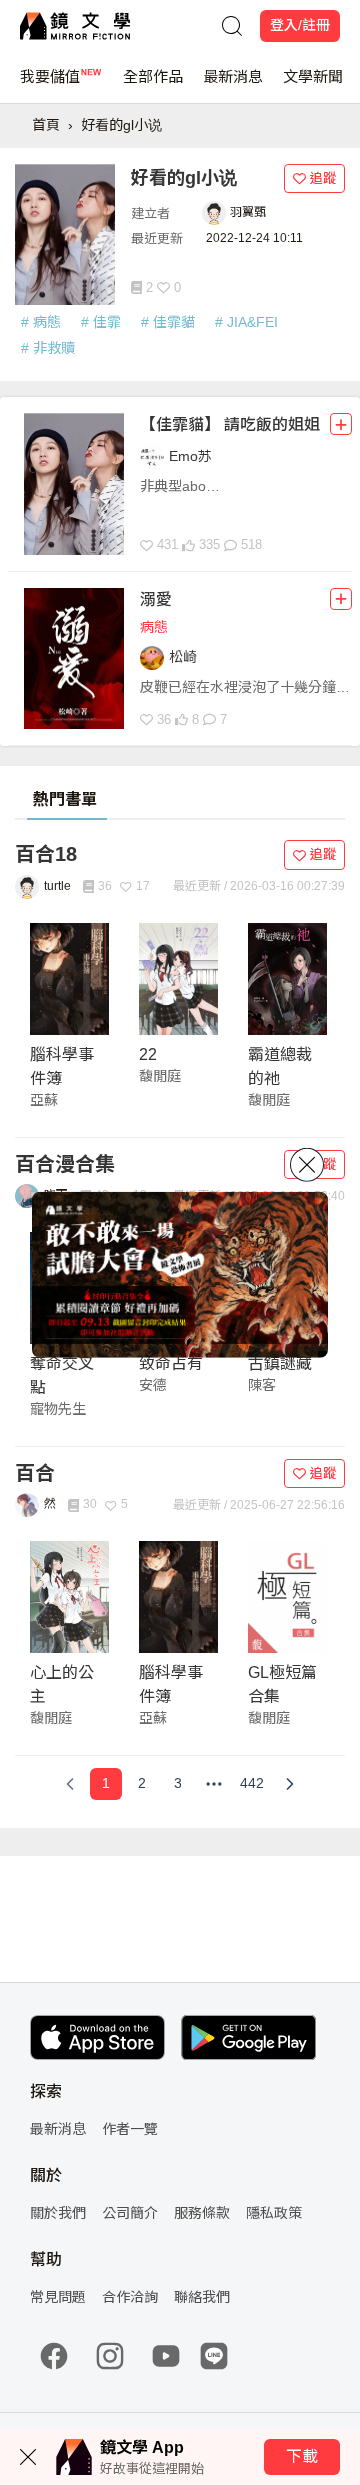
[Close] (307, 1164)
